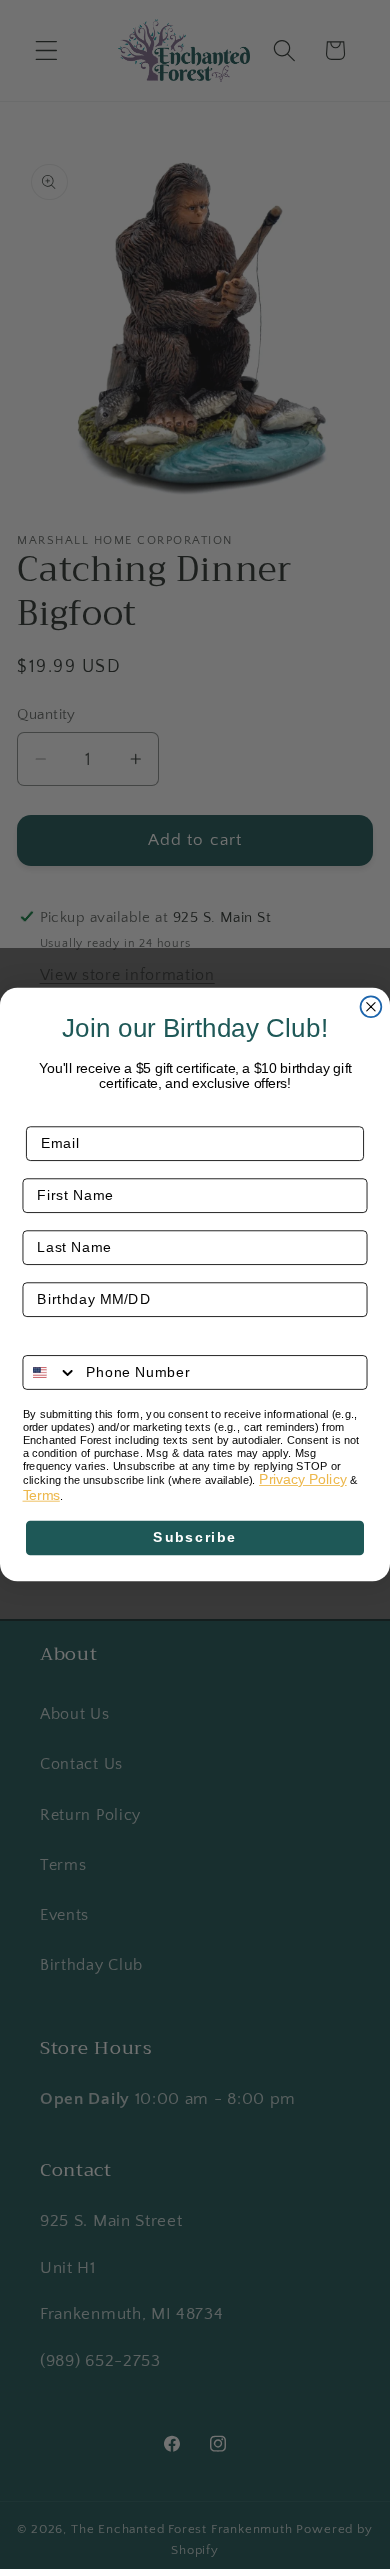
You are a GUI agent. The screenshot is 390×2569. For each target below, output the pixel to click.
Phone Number (78, 1341)
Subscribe (194, 1537)
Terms (41, 1495)
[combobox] (50, 1372)
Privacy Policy (303, 1479)
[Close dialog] (371, 1006)
